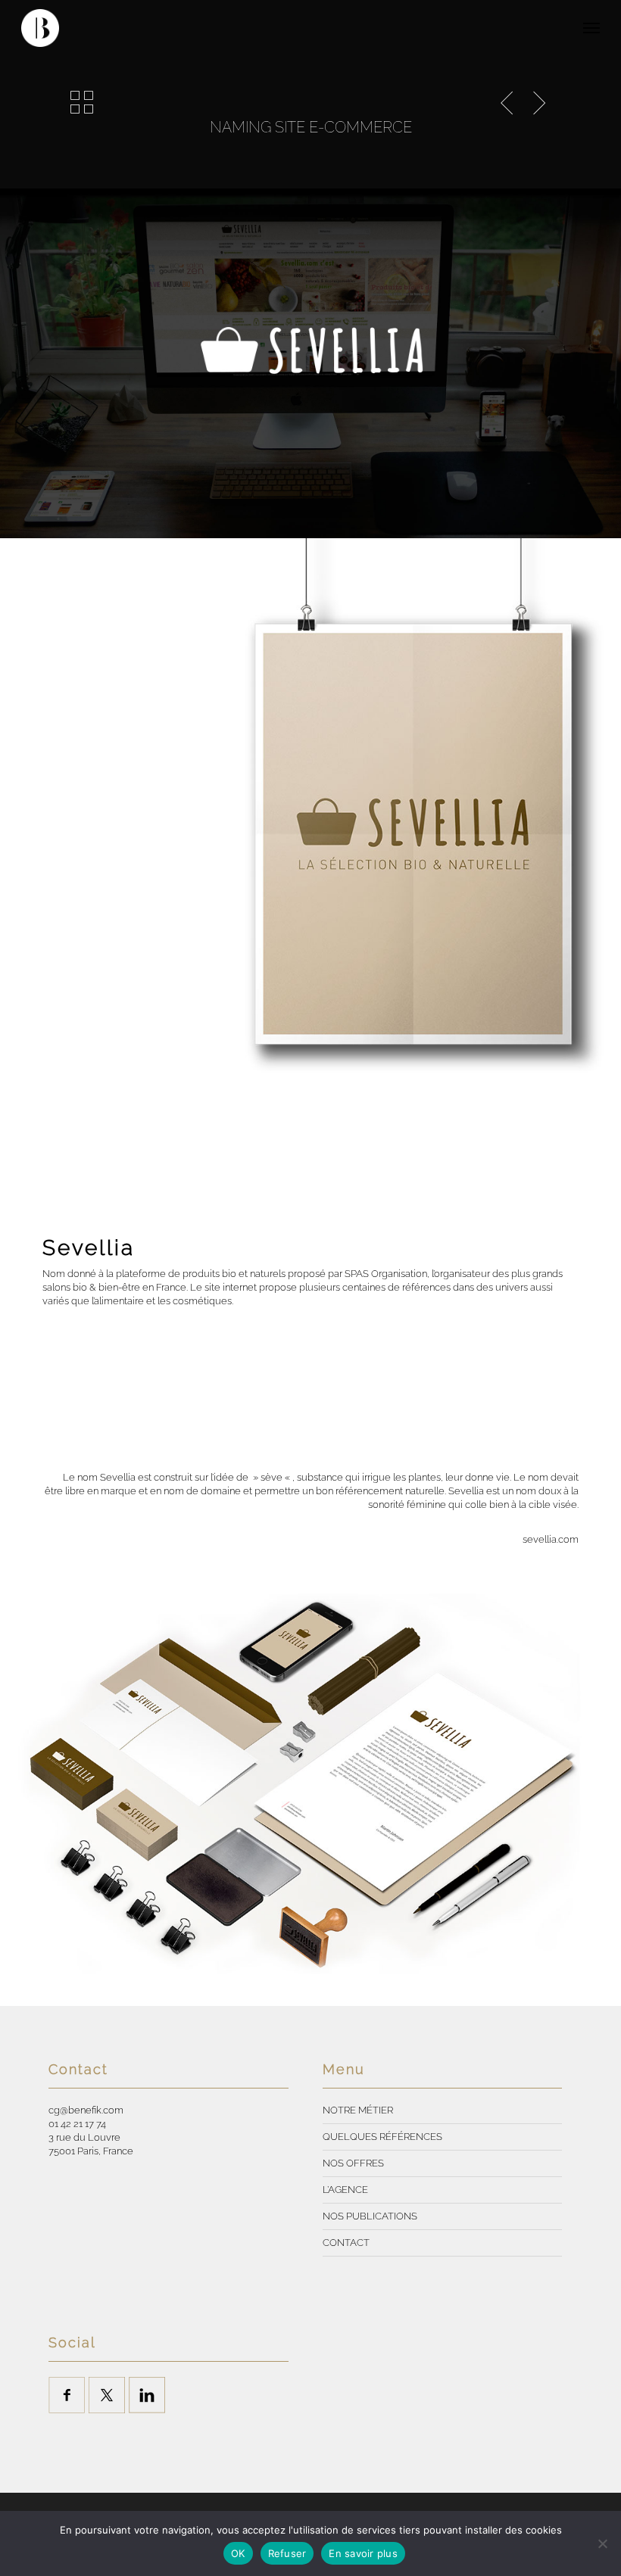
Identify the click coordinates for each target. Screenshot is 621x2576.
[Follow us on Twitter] (107, 2395)
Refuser (287, 2553)
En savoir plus (363, 2553)
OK (238, 2553)
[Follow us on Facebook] (67, 2395)
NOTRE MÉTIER (358, 2110)
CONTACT (346, 2243)
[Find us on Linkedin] (147, 2395)
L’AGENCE (345, 2190)
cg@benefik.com (86, 2110)
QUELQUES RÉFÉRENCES (382, 2137)
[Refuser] (602, 2543)
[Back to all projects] (82, 102)
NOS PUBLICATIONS (370, 2216)
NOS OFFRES (353, 2163)
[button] (591, 28)
